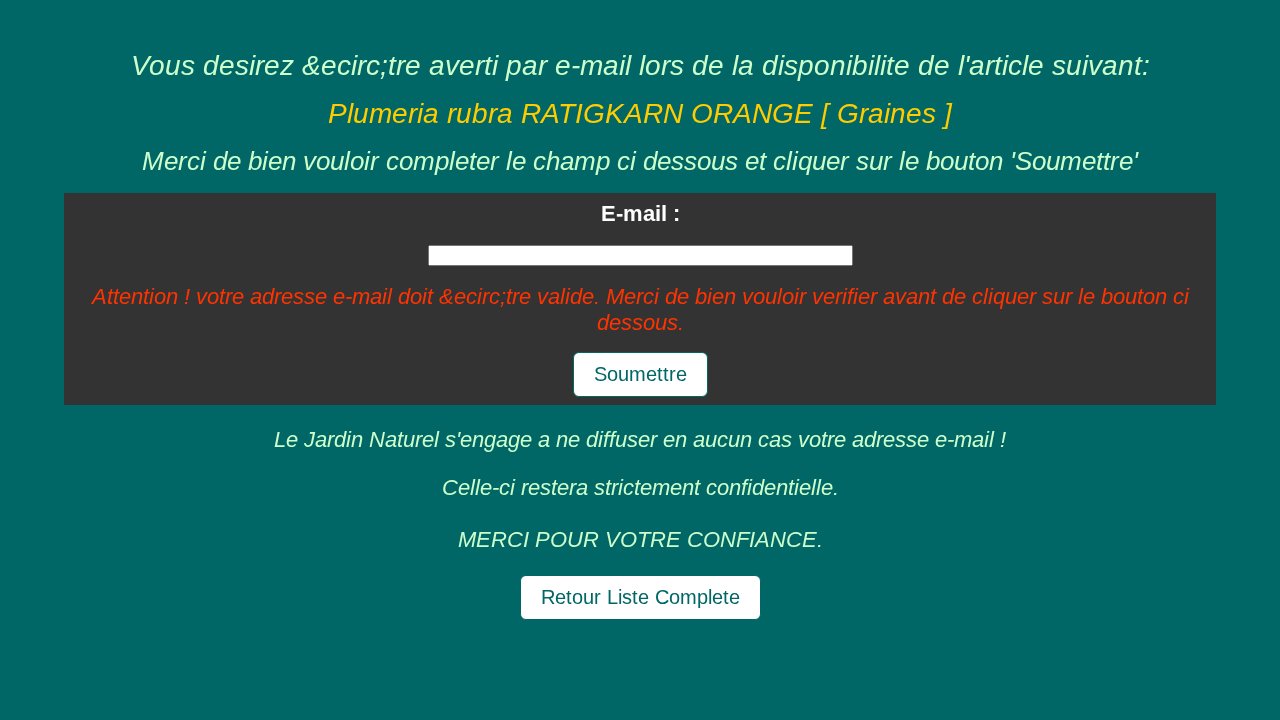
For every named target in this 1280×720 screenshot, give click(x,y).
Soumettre (640, 374)
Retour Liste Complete (640, 597)
